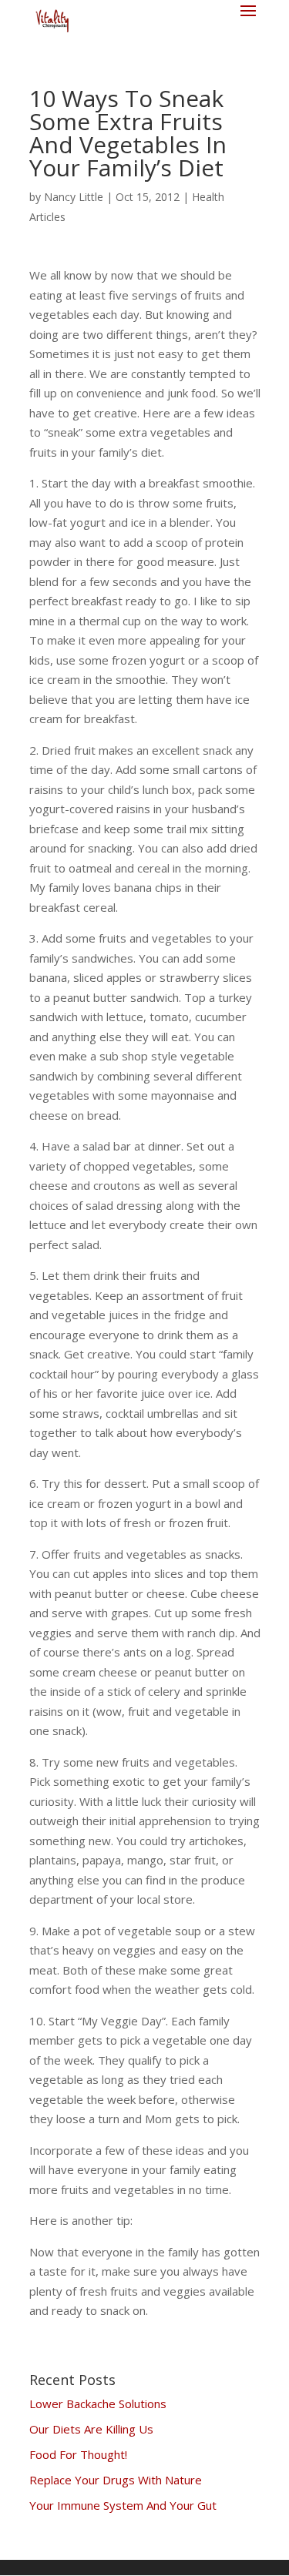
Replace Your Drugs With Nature (116, 2480)
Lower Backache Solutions (98, 2403)
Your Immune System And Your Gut (123, 2505)
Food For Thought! (78, 2454)
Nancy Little (74, 197)
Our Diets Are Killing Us (91, 2429)
